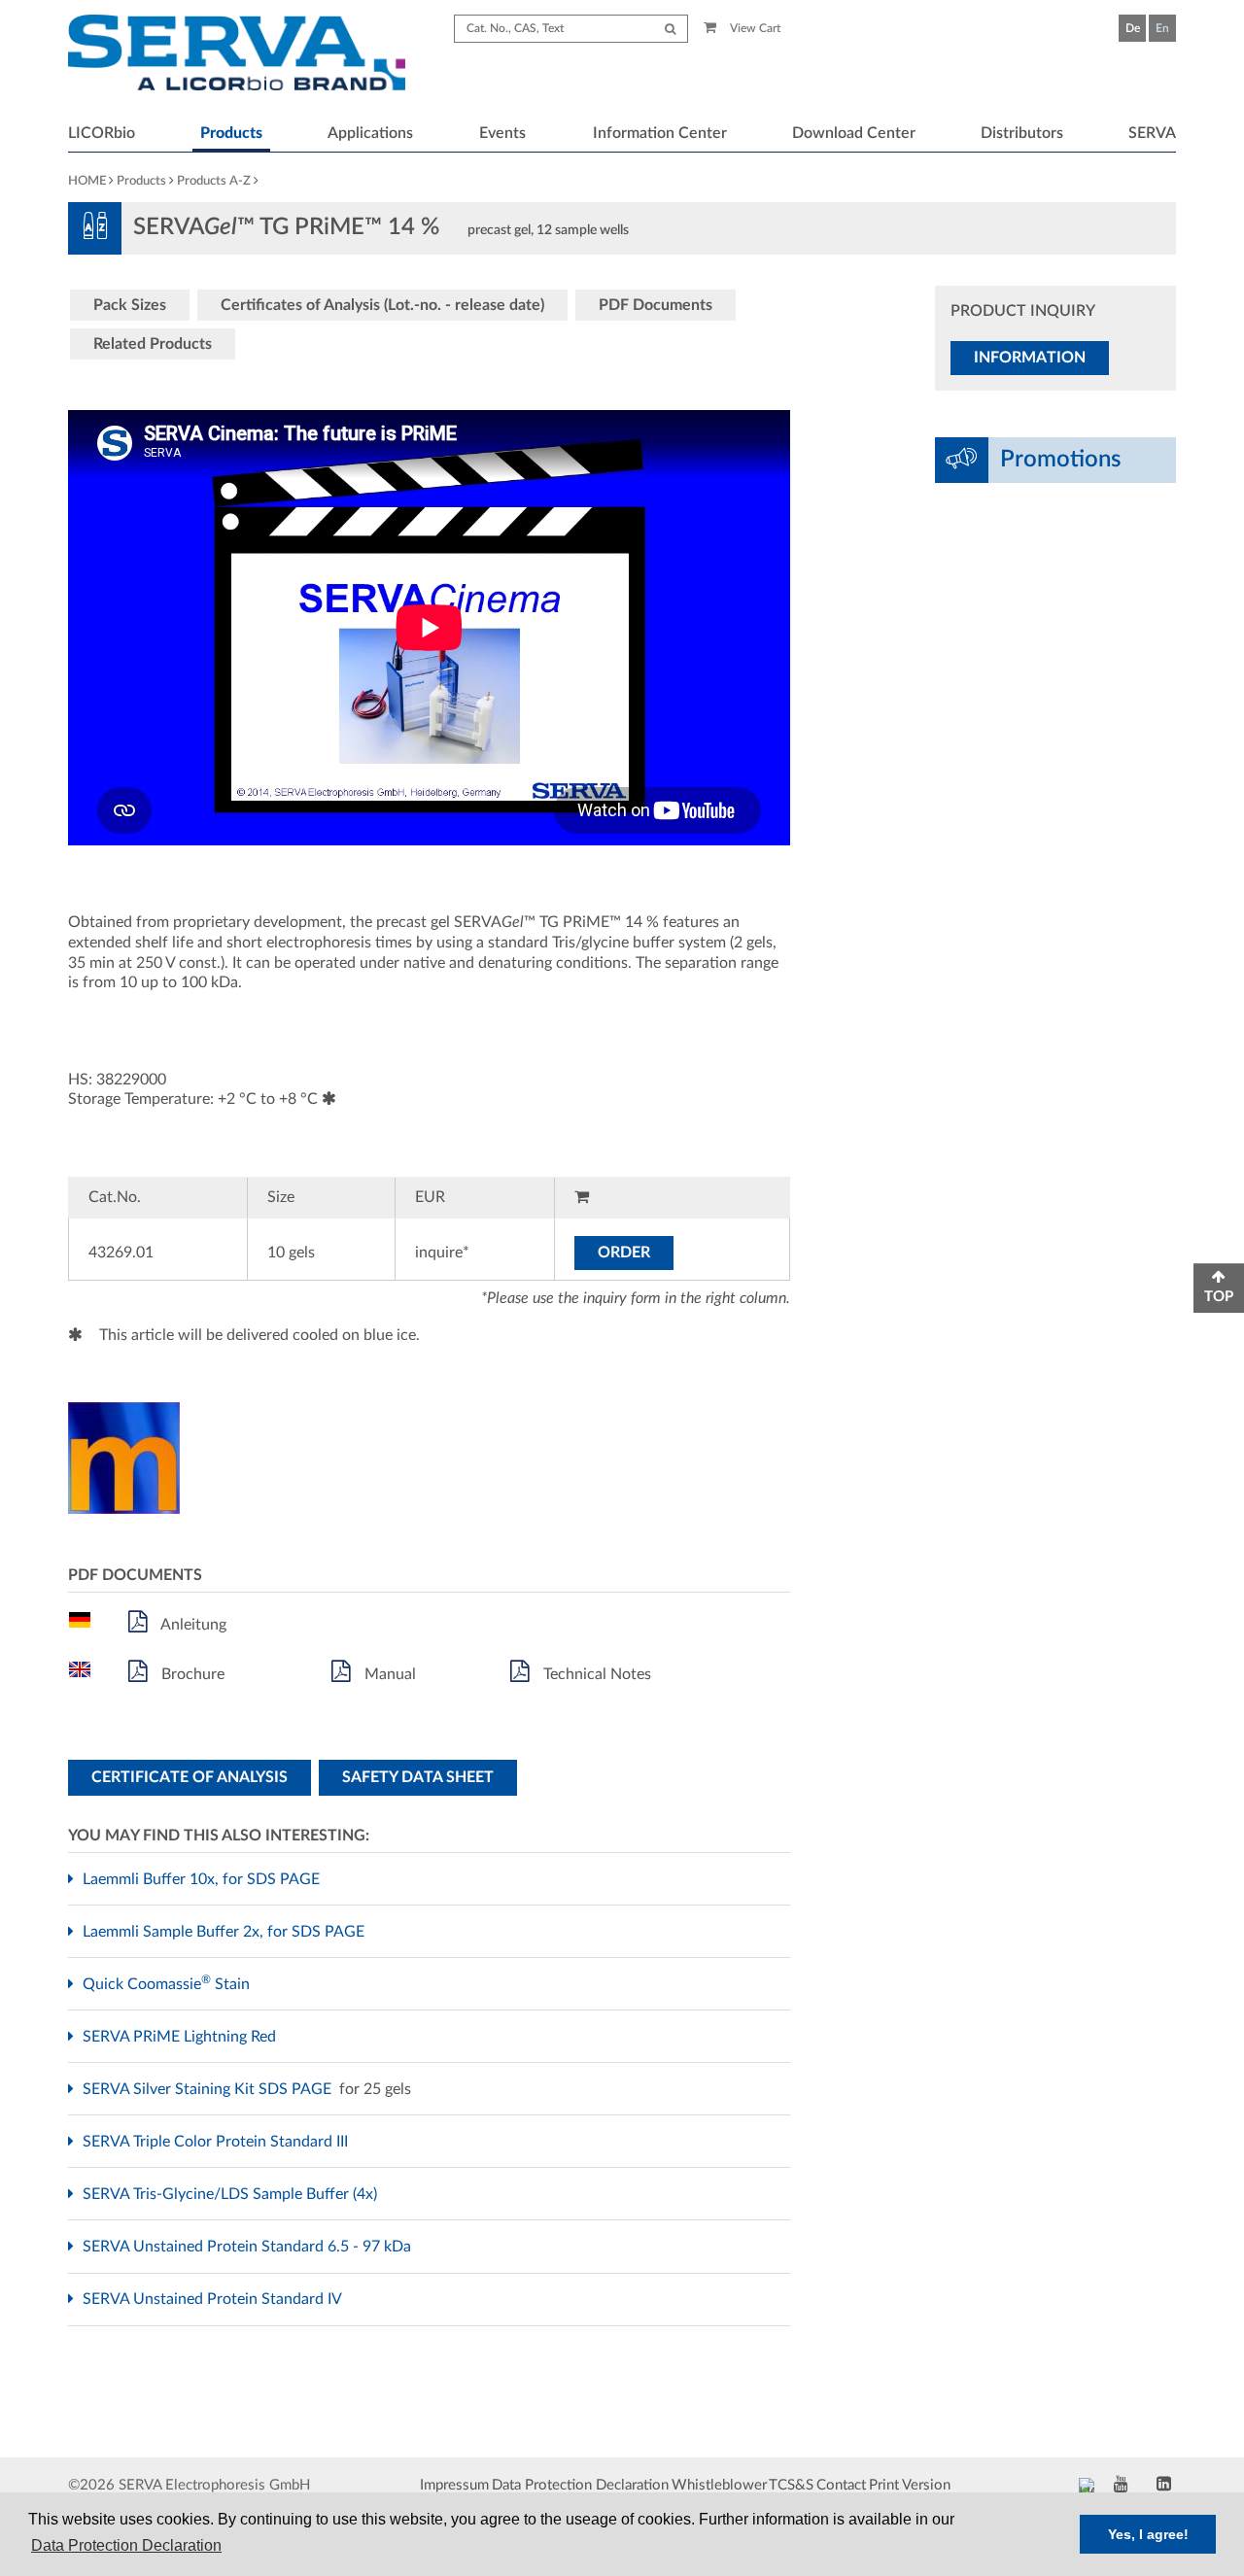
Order (624, 1253)
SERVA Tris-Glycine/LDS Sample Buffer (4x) (232, 2194)
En (1162, 28)
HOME (87, 181)
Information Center (660, 133)
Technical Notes (595, 1674)
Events (502, 133)
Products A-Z (214, 181)
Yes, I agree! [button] (1148, 2534)
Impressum (454, 2485)
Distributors (1022, 133)
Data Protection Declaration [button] (126, 2545)
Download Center (854, 133)
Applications (370, 133)
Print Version (910, 2485)
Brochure (191, 1674)
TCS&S (791, 2485)
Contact (841, 2485)
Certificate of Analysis (190, 1777)
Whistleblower (719, 2485)
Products (231, 133)
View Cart (754, 28)
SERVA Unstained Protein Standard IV (214, 2299)
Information (1030, 358)
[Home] (237, 55)
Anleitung (192, 1625)
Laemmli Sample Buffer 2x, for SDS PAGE (226, 1932)
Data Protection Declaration (580, 2485)
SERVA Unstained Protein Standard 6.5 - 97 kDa (249, 2247)
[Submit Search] (670, 29)
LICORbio (102, 133)
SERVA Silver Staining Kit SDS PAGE (209, 2089)
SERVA (1152, 133)
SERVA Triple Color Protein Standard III (218, 2142)
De (1133, 28)
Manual (388, 1674)
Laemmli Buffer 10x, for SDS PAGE (204, 1879)
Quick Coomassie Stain (169, 1984)
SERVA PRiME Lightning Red (182, 2037)
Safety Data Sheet (418, 1777)
